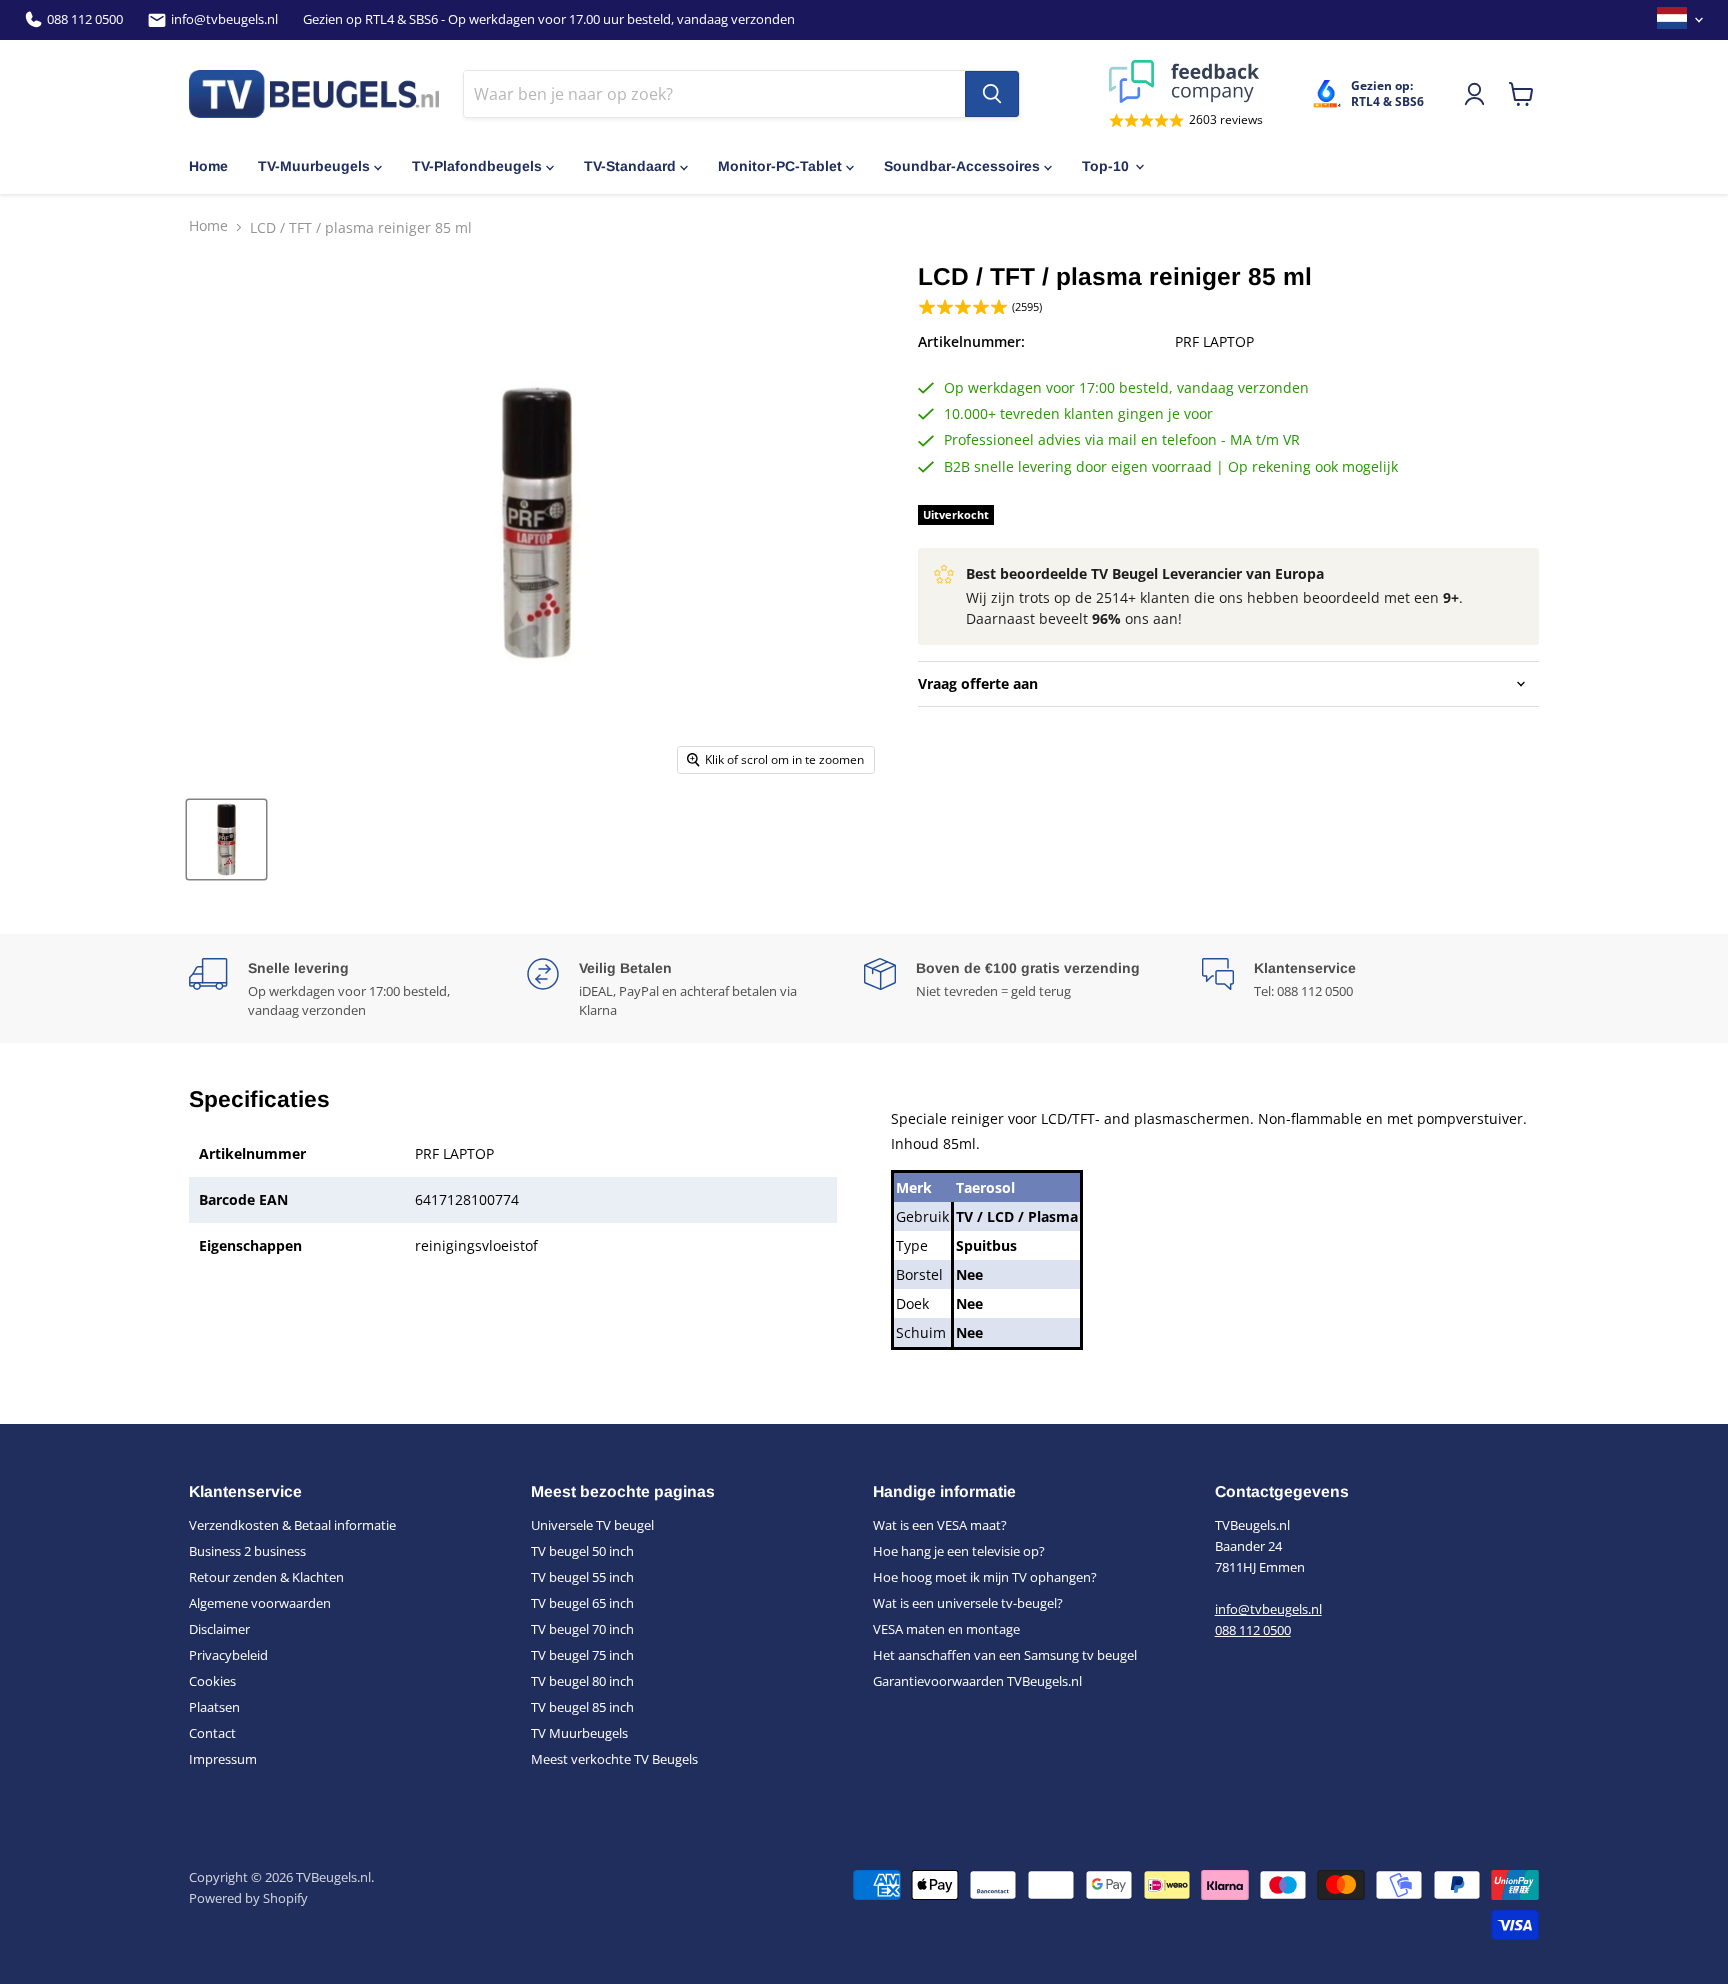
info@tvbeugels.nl (224, 19)
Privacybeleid (228, 1655)
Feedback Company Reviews (1186, 81)
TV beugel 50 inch (582, 1551)
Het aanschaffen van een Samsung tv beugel (1005, 1655)
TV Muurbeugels (579, 1733)
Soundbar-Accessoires (962, 166)
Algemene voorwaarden (260, 1603)
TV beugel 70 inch (582, 1629)
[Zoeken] (992, 94)
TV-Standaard (630, 166)
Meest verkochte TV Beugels (614, 1759)
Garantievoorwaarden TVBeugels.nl (977, 1681)
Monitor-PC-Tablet (780, 166)
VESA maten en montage (946, 1629)
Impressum (223, 1759)
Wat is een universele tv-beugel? (968, 1603)
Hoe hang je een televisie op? (959, 1551)
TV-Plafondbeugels (477, 166)
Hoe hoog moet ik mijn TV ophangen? (985, 1577)
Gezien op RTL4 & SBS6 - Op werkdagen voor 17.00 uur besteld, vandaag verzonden (549, 19)
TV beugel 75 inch (582, 1655)
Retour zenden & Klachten (266, 1577)
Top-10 (1105, 166)
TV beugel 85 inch (582, 1707)
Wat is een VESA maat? (940, 1525)
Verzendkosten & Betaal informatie (292, 1525)
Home (208, 166)
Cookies (212, 1681)
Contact (212, 1733)
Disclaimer (219, 1629)
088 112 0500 (85, 19)
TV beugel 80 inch (582, 1681)
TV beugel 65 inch (582, 1603)
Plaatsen (214, 1707)
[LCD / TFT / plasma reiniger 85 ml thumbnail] (226, 839)
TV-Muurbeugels (314, 166)
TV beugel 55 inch (582, 1577)
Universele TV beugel (592, 1525)
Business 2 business (247, 1551)
